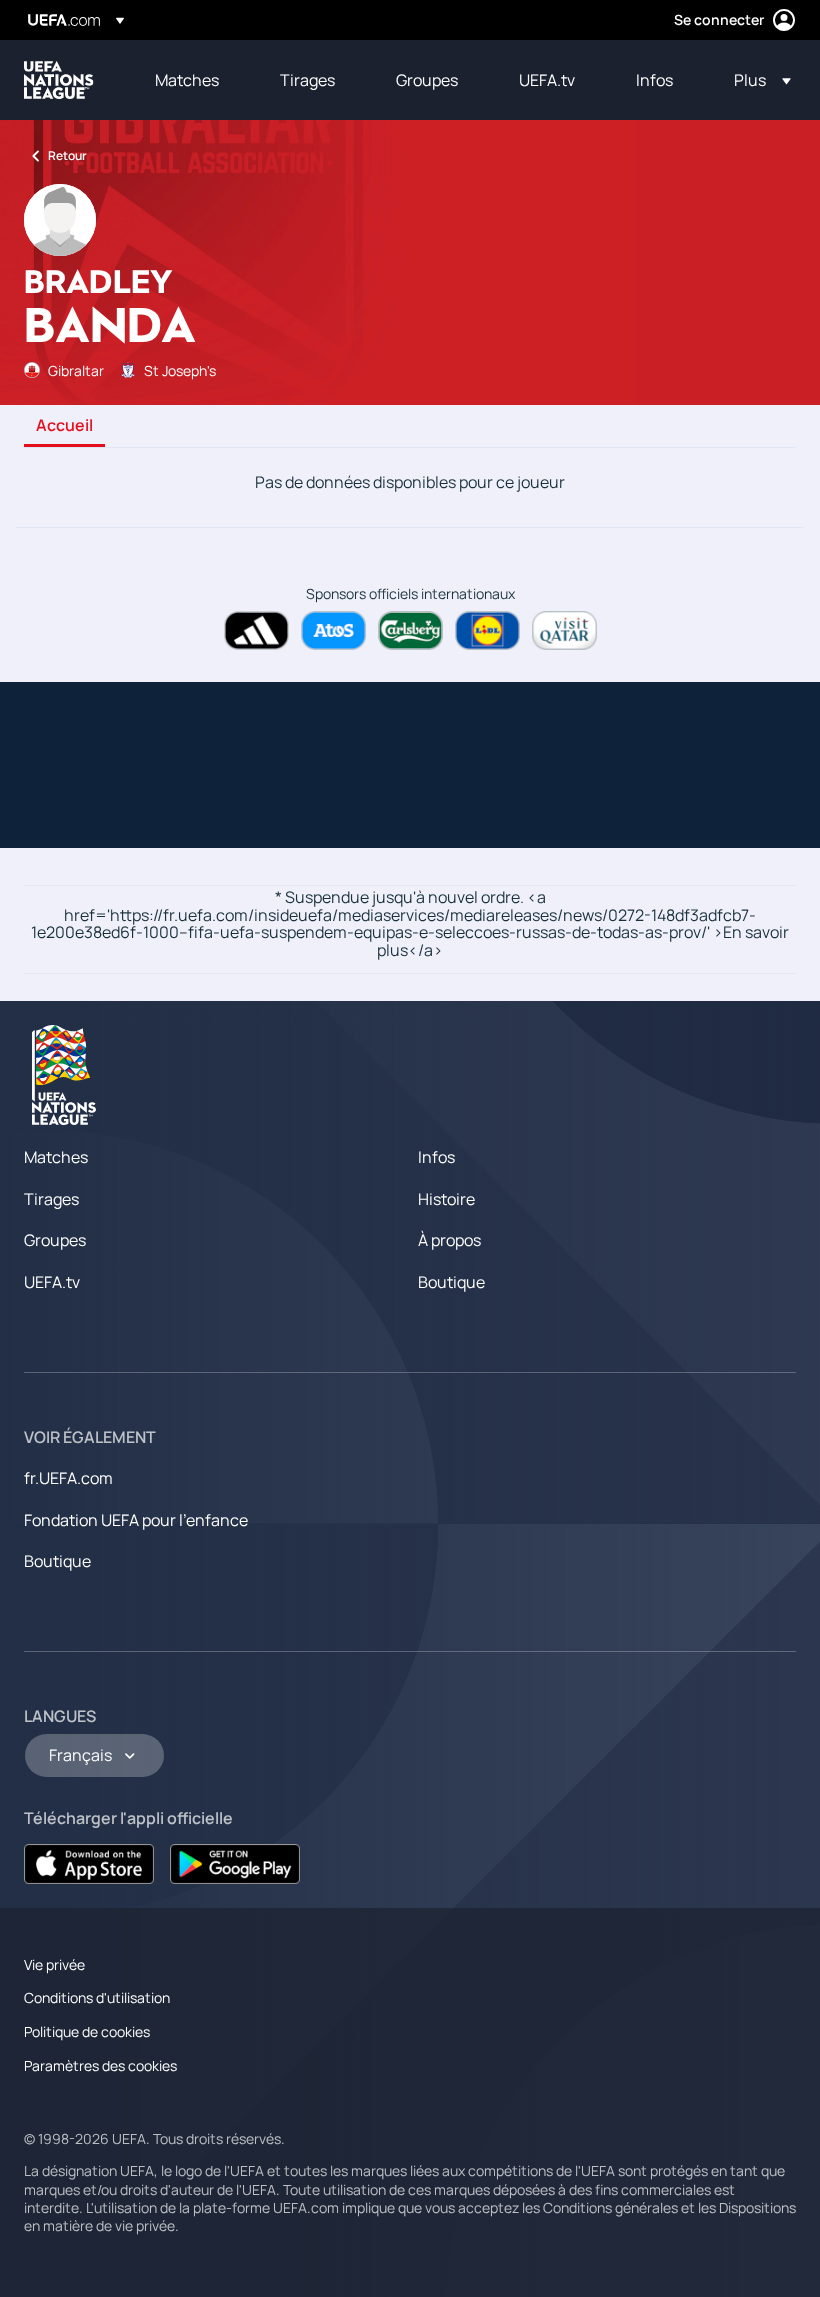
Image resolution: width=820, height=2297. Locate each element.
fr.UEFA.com (68, 1478)
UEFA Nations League (59, 80)
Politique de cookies (87, 2031)
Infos (436, 1157)
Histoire (446, 1199)
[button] (756, 80)
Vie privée (54, 1964)
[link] (187, 80)
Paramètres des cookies (100, 2065)
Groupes (55, 1240)
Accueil (64, 426)
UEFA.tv (52, 1282)
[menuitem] (192, 80)
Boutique (451, 1282)
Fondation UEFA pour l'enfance (136, 1520)
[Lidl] (487, 630)
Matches (56, 1157)
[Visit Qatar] (564, 630)
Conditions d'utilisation (97, 1997)
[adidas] (256, 630)
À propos (449, 1240)
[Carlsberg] (410, 630)
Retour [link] (67, 155)
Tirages (51, 1199)
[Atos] (333, 630)
